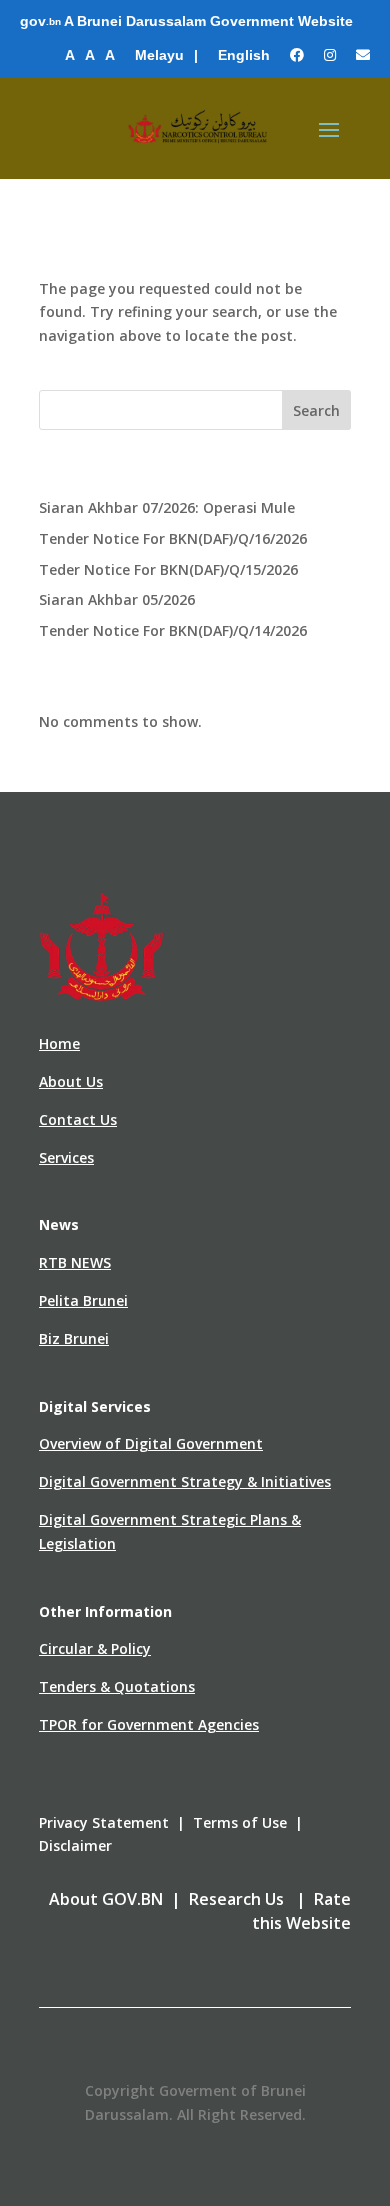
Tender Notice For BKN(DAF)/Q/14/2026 (173, 630)
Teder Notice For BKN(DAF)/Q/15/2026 (168, 569)
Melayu (159, 55)
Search (316, 410)
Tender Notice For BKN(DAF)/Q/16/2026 (173, 538)
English (244, 55)
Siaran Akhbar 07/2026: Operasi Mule (167, 507)
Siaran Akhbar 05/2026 (117, 599)
